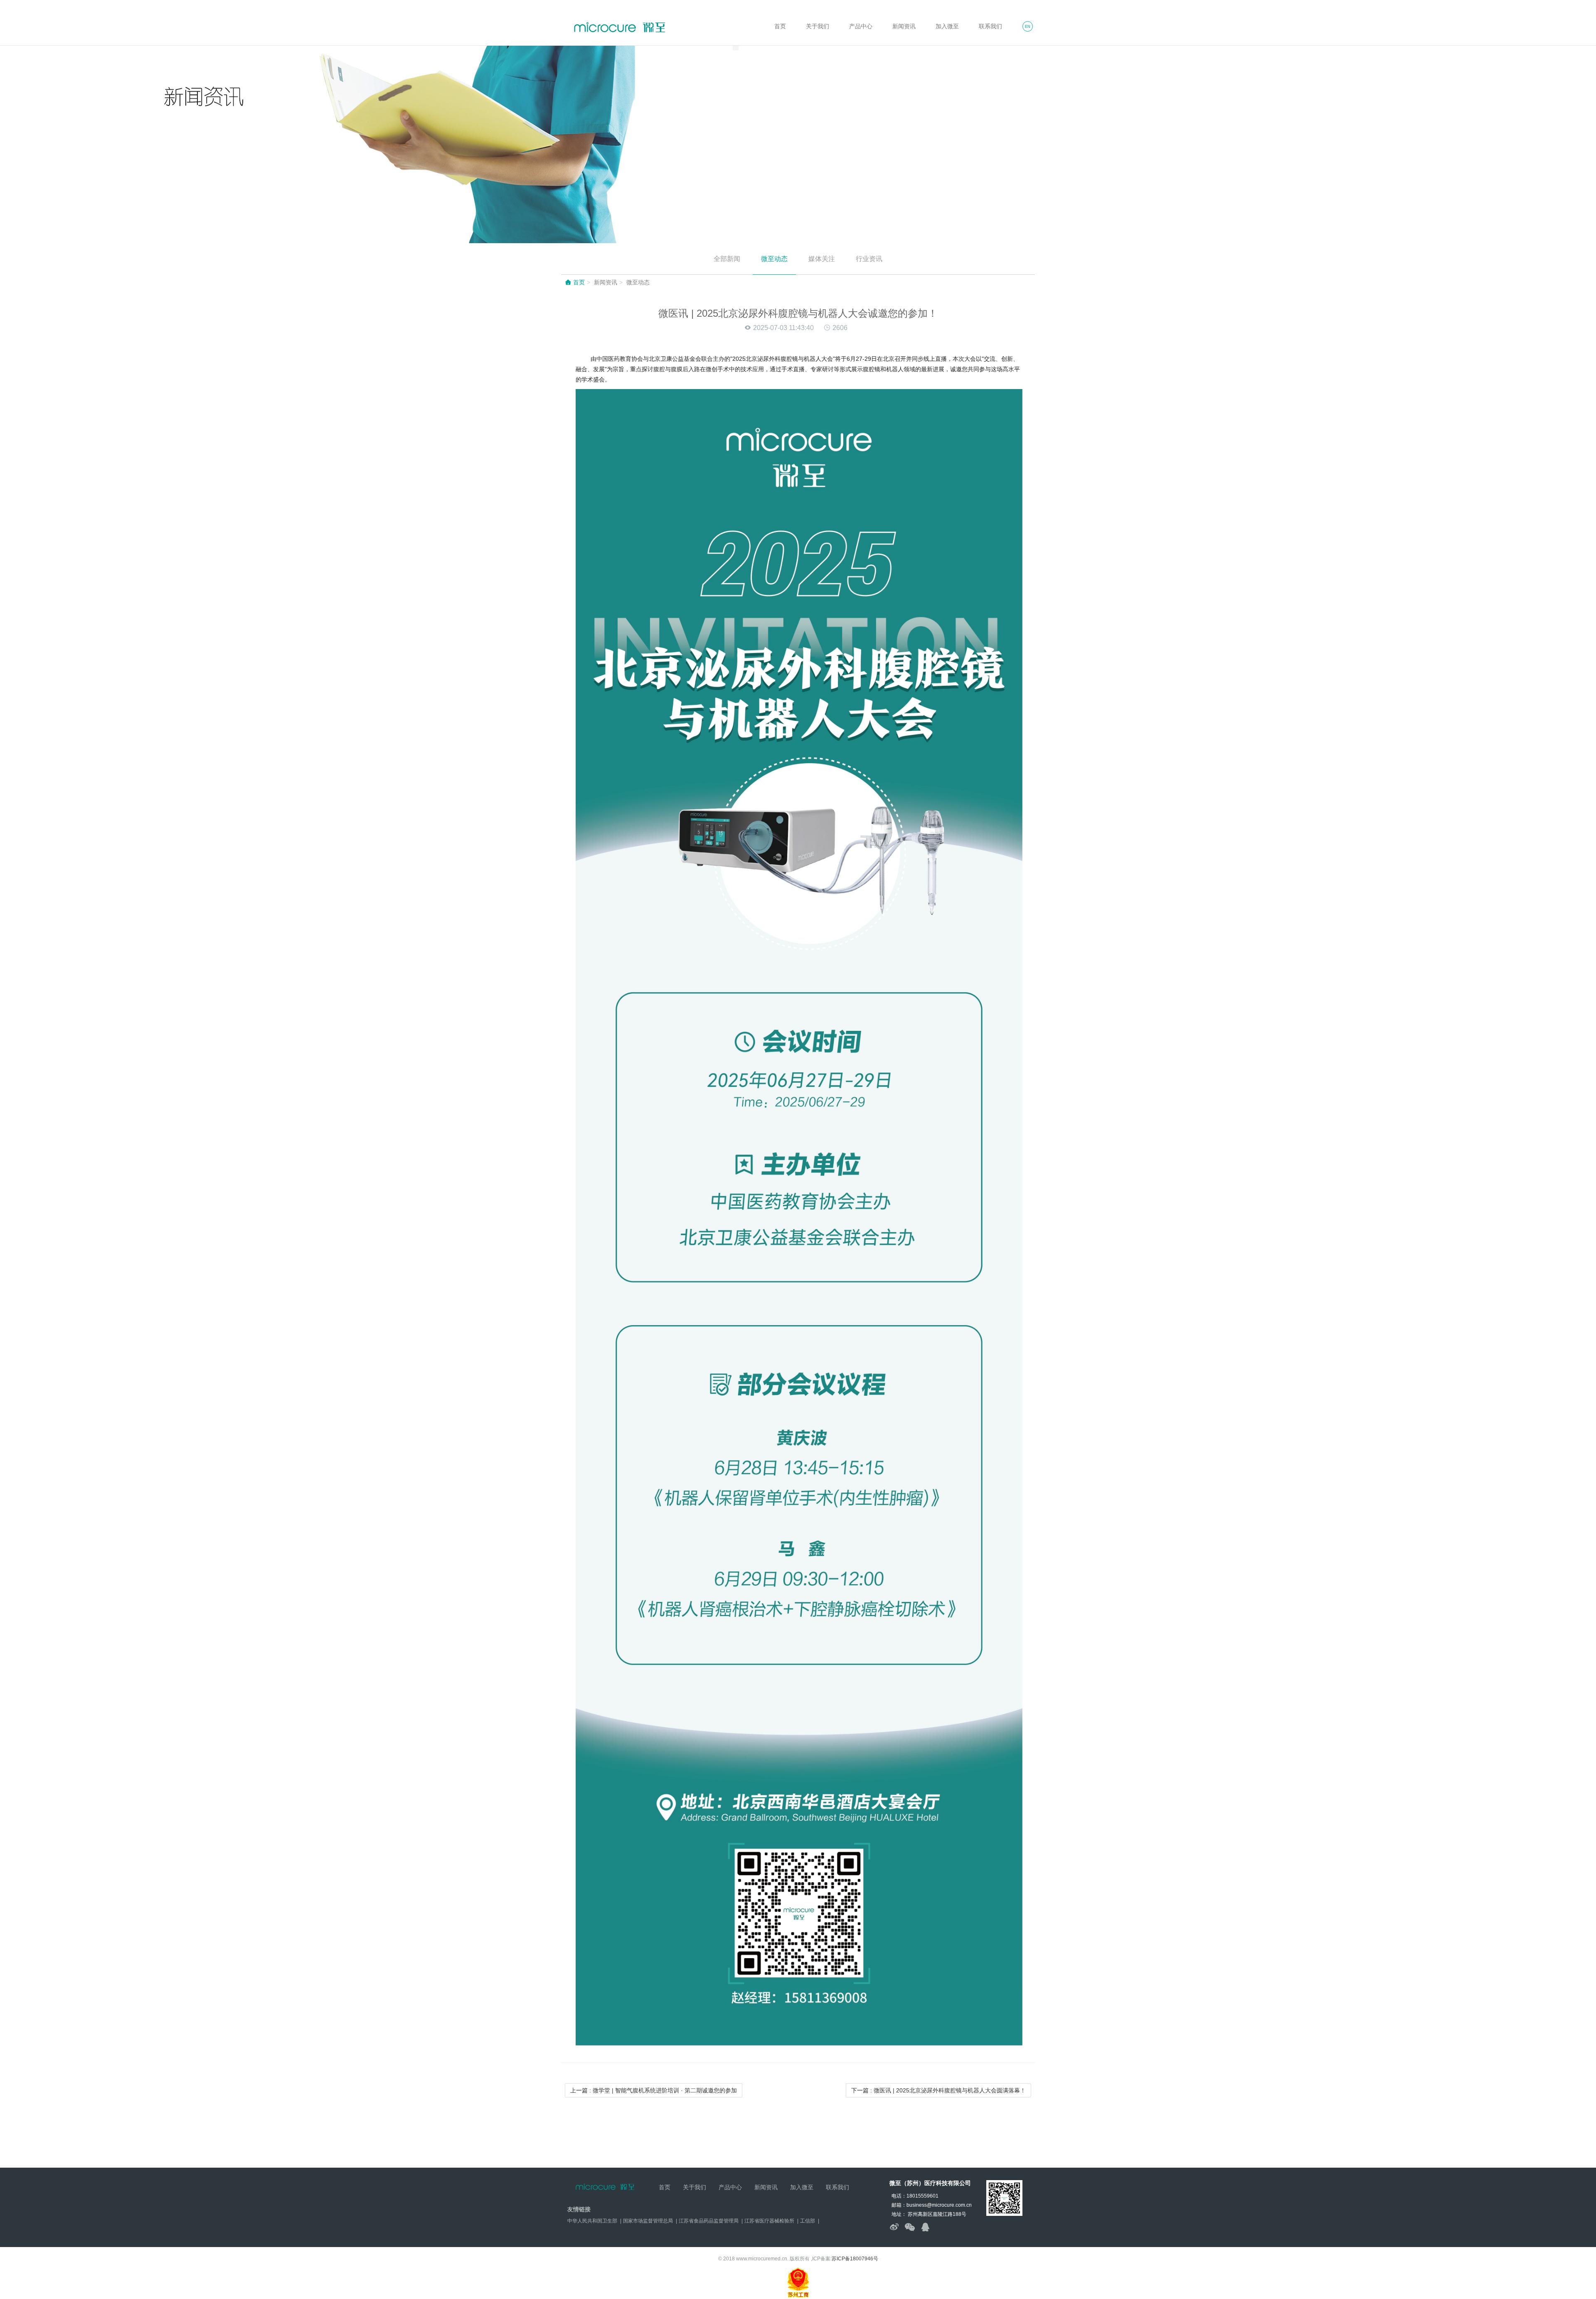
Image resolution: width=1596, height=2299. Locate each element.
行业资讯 (869, 259)
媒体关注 (822, 259)
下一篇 (938, 2090)
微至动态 (774, 259)
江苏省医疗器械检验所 (769, 2221)
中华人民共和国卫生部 (592, 2221)
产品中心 (861, 26)
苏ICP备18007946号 (855, 2259)
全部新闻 (727, 259)
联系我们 (990, 26)
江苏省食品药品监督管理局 (709, 2221)
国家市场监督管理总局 (648, 2221)
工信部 (808, 2221)
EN (1028, 27)
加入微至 (947, 26)
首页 (780, 26)
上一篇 (654, 2090)
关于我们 (818, 26)
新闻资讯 (904, 26)
